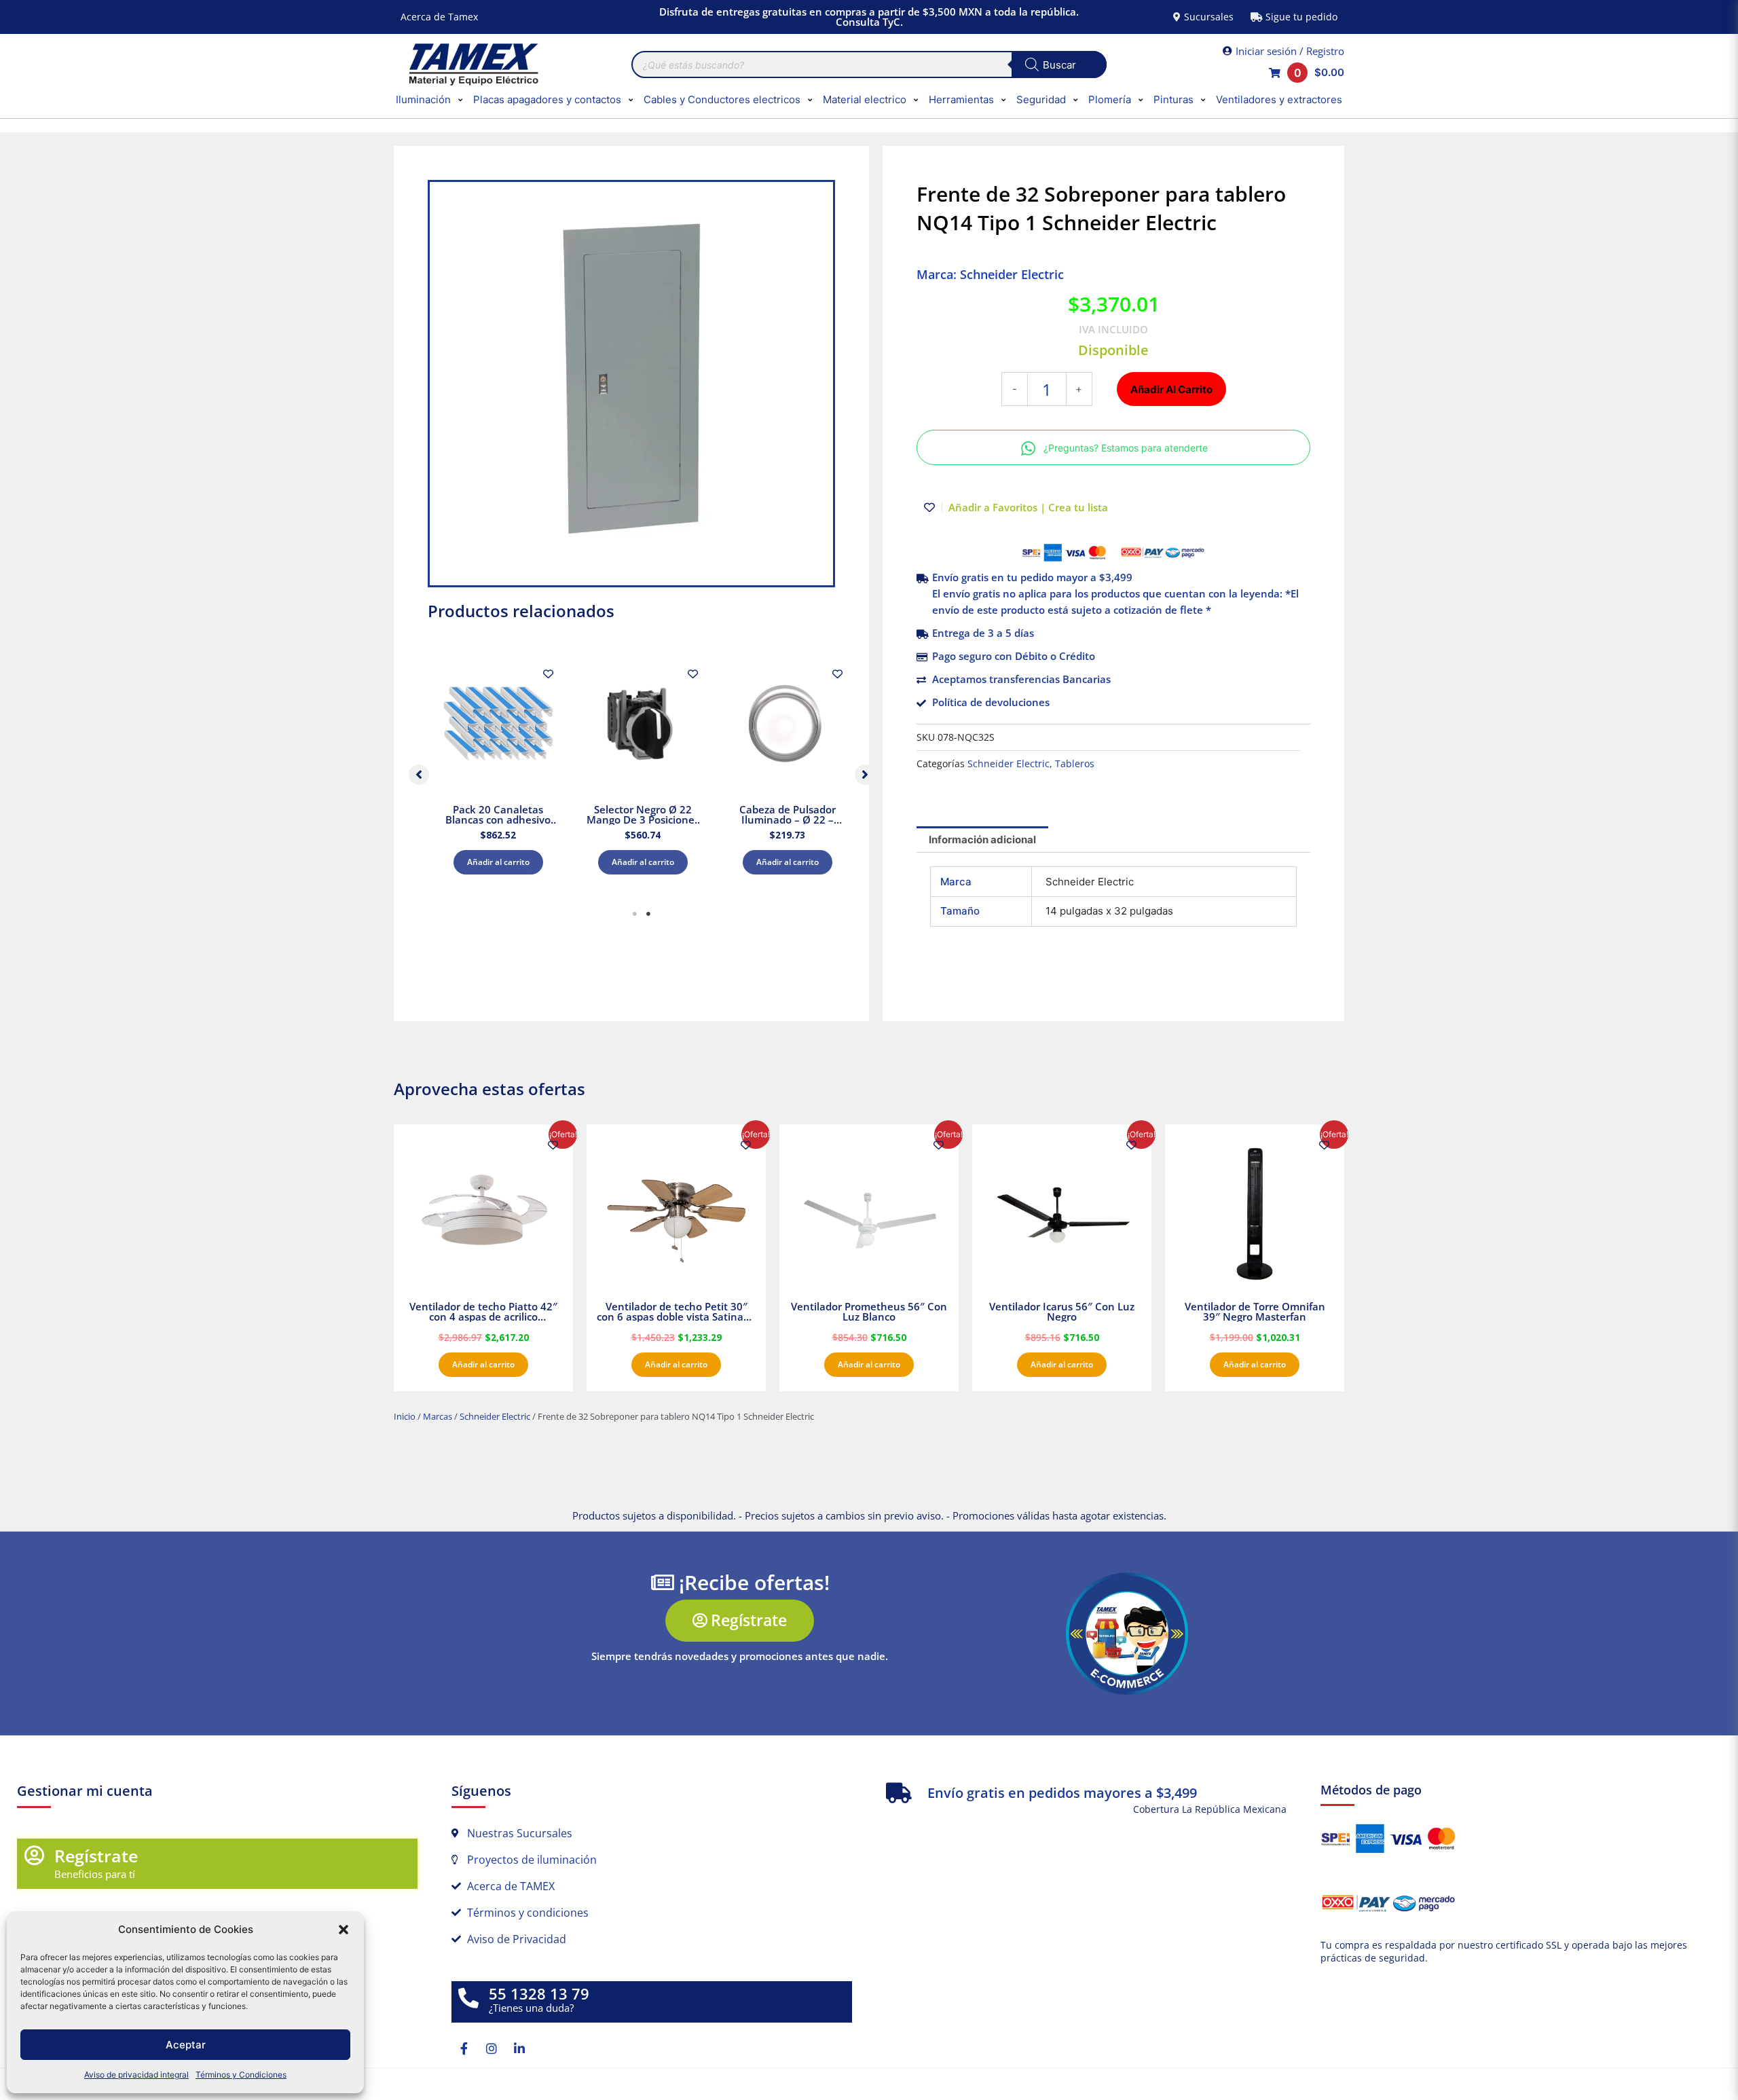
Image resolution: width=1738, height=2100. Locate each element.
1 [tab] (635, 914)
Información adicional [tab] (982, 840)
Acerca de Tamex (439, 17)
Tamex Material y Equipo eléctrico (472, 65)
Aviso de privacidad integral (136, 2075)
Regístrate (96, 1856)
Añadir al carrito (498, 862)
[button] (344, 1930)
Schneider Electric (1009, 764)
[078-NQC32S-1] (631, 384)
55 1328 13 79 (539, 1994)
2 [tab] (648, 914)
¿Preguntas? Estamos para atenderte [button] (1126, 448)
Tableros (1075, 764)
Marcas (438, 1416)
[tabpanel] (498, 771)
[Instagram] (492, 2048)
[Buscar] (1059, 65)
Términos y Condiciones (241, 2075)
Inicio (405, 1416)
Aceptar (186, 2045)
